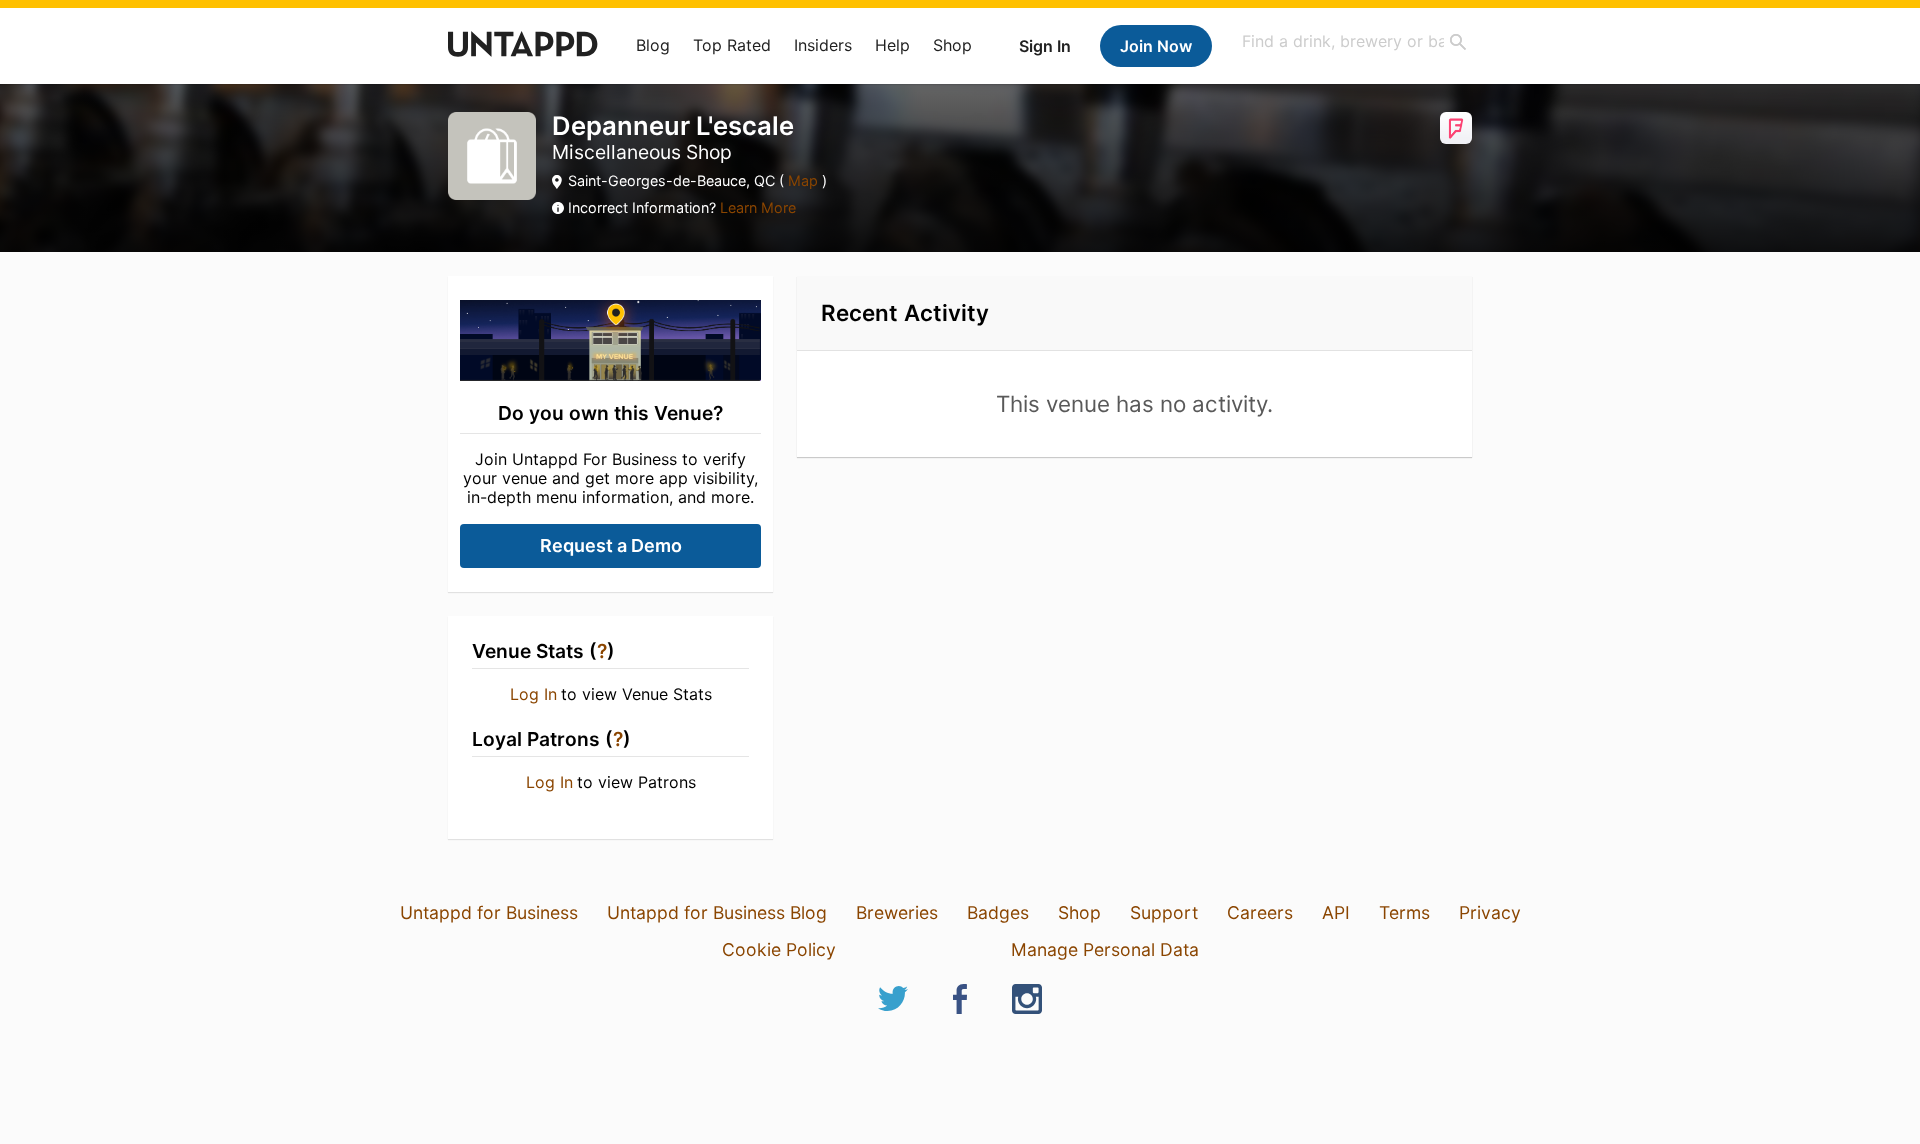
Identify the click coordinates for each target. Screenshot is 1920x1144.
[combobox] (1355, 41)
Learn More (758, 207)
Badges (998, 912)
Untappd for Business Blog (717, 912)
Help (892, 45)
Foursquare (1456, 128)
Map (803, 180)
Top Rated (732, 45)
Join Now (1156, 46)
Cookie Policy (779, 949)
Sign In (1045, 46)
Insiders (823, 45)
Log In (533, 694)
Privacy (1490, 912)
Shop (952, 45)
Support (1164, 912)
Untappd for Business (489, 912)
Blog (653, 45)
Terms (1404, 912)
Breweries (897, 912)
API (1336, 912)
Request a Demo (611, 545)
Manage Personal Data (1105, 949)
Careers (1260, 912)
